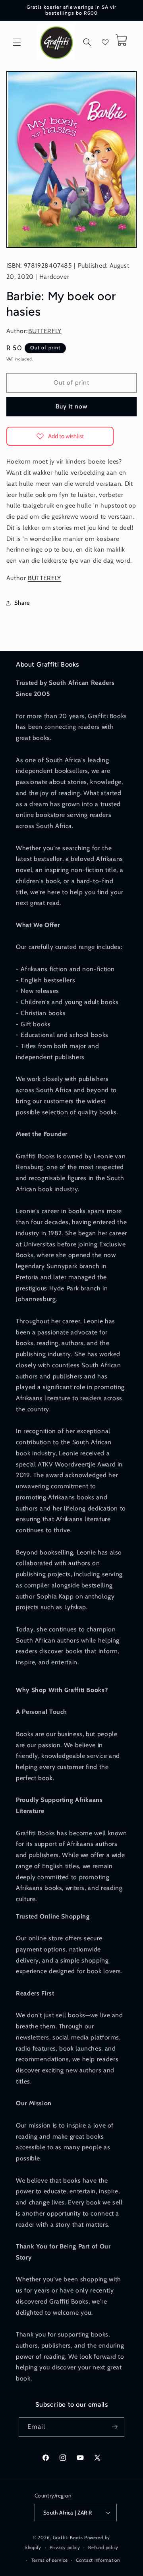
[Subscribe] (115, 2427)
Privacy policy (65, 2547)
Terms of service (50, 2560)
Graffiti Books (68, 2538)
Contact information (98, 2560)
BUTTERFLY (45, 331)
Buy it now (72, 406)
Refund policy (103, 2547)
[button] (17, 42)
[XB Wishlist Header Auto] (105, 42)
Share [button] (22, 603)
